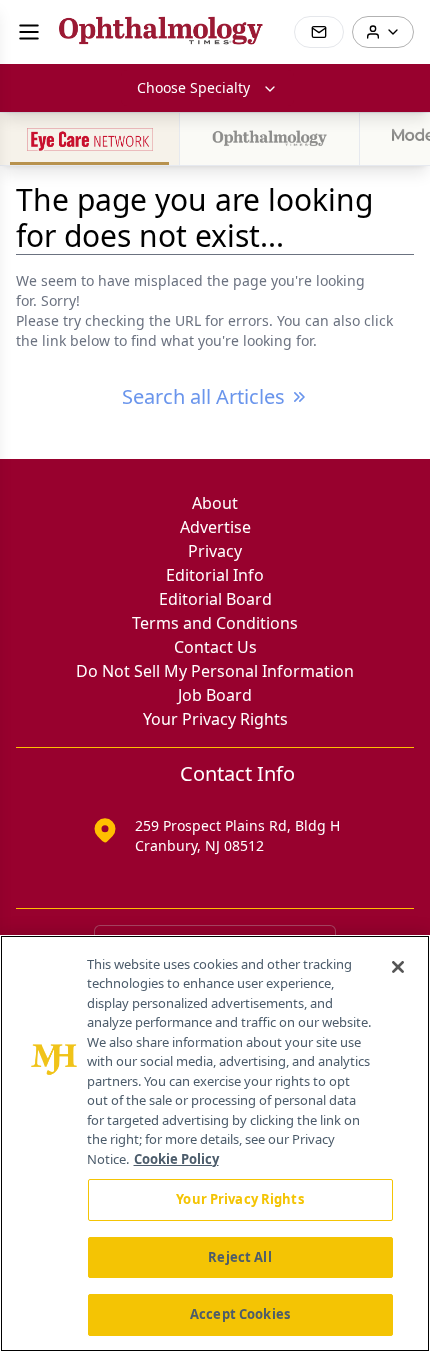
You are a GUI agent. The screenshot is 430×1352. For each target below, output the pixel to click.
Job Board (215, 695)
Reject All (239, 1257)
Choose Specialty (193, 87)
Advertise (215, 527)
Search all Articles (203, 396)
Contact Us (215, 647)
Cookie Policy (176, 1159)
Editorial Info (215, 575)
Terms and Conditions (215, 623)
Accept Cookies (240, 1314)
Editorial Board (215, 599)
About (215, 503)
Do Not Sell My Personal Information (215, 671)
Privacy (215, 551)
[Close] (398, 967)
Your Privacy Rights (215, 719)
